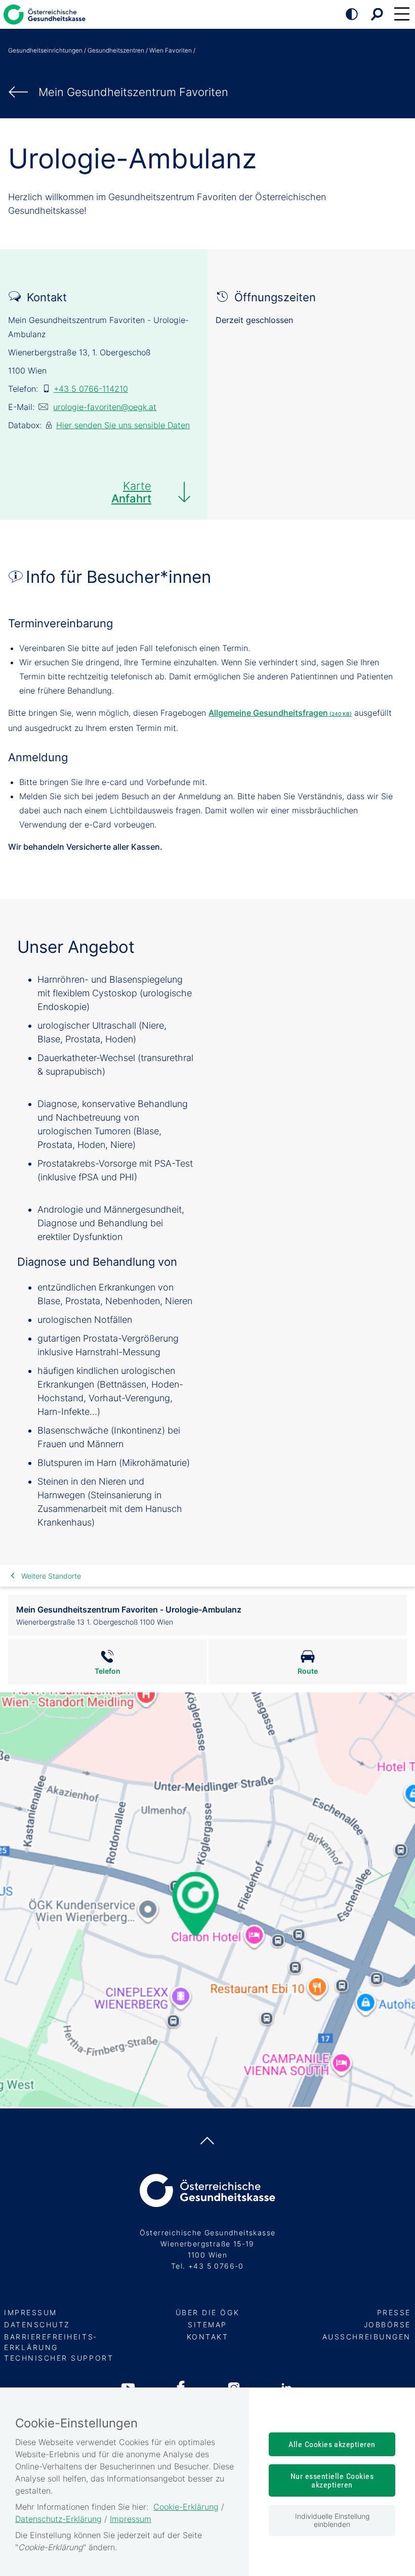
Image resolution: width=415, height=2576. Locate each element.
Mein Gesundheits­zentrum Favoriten (133, 92)
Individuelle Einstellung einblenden (332, 2520)
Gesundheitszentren (116, 50)
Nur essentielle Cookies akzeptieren (332, 2480)
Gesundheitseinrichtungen (45, 50)
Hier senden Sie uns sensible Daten (123, 425)
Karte (131, 492)
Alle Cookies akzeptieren (332, 2444)
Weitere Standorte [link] (51, 1576)
